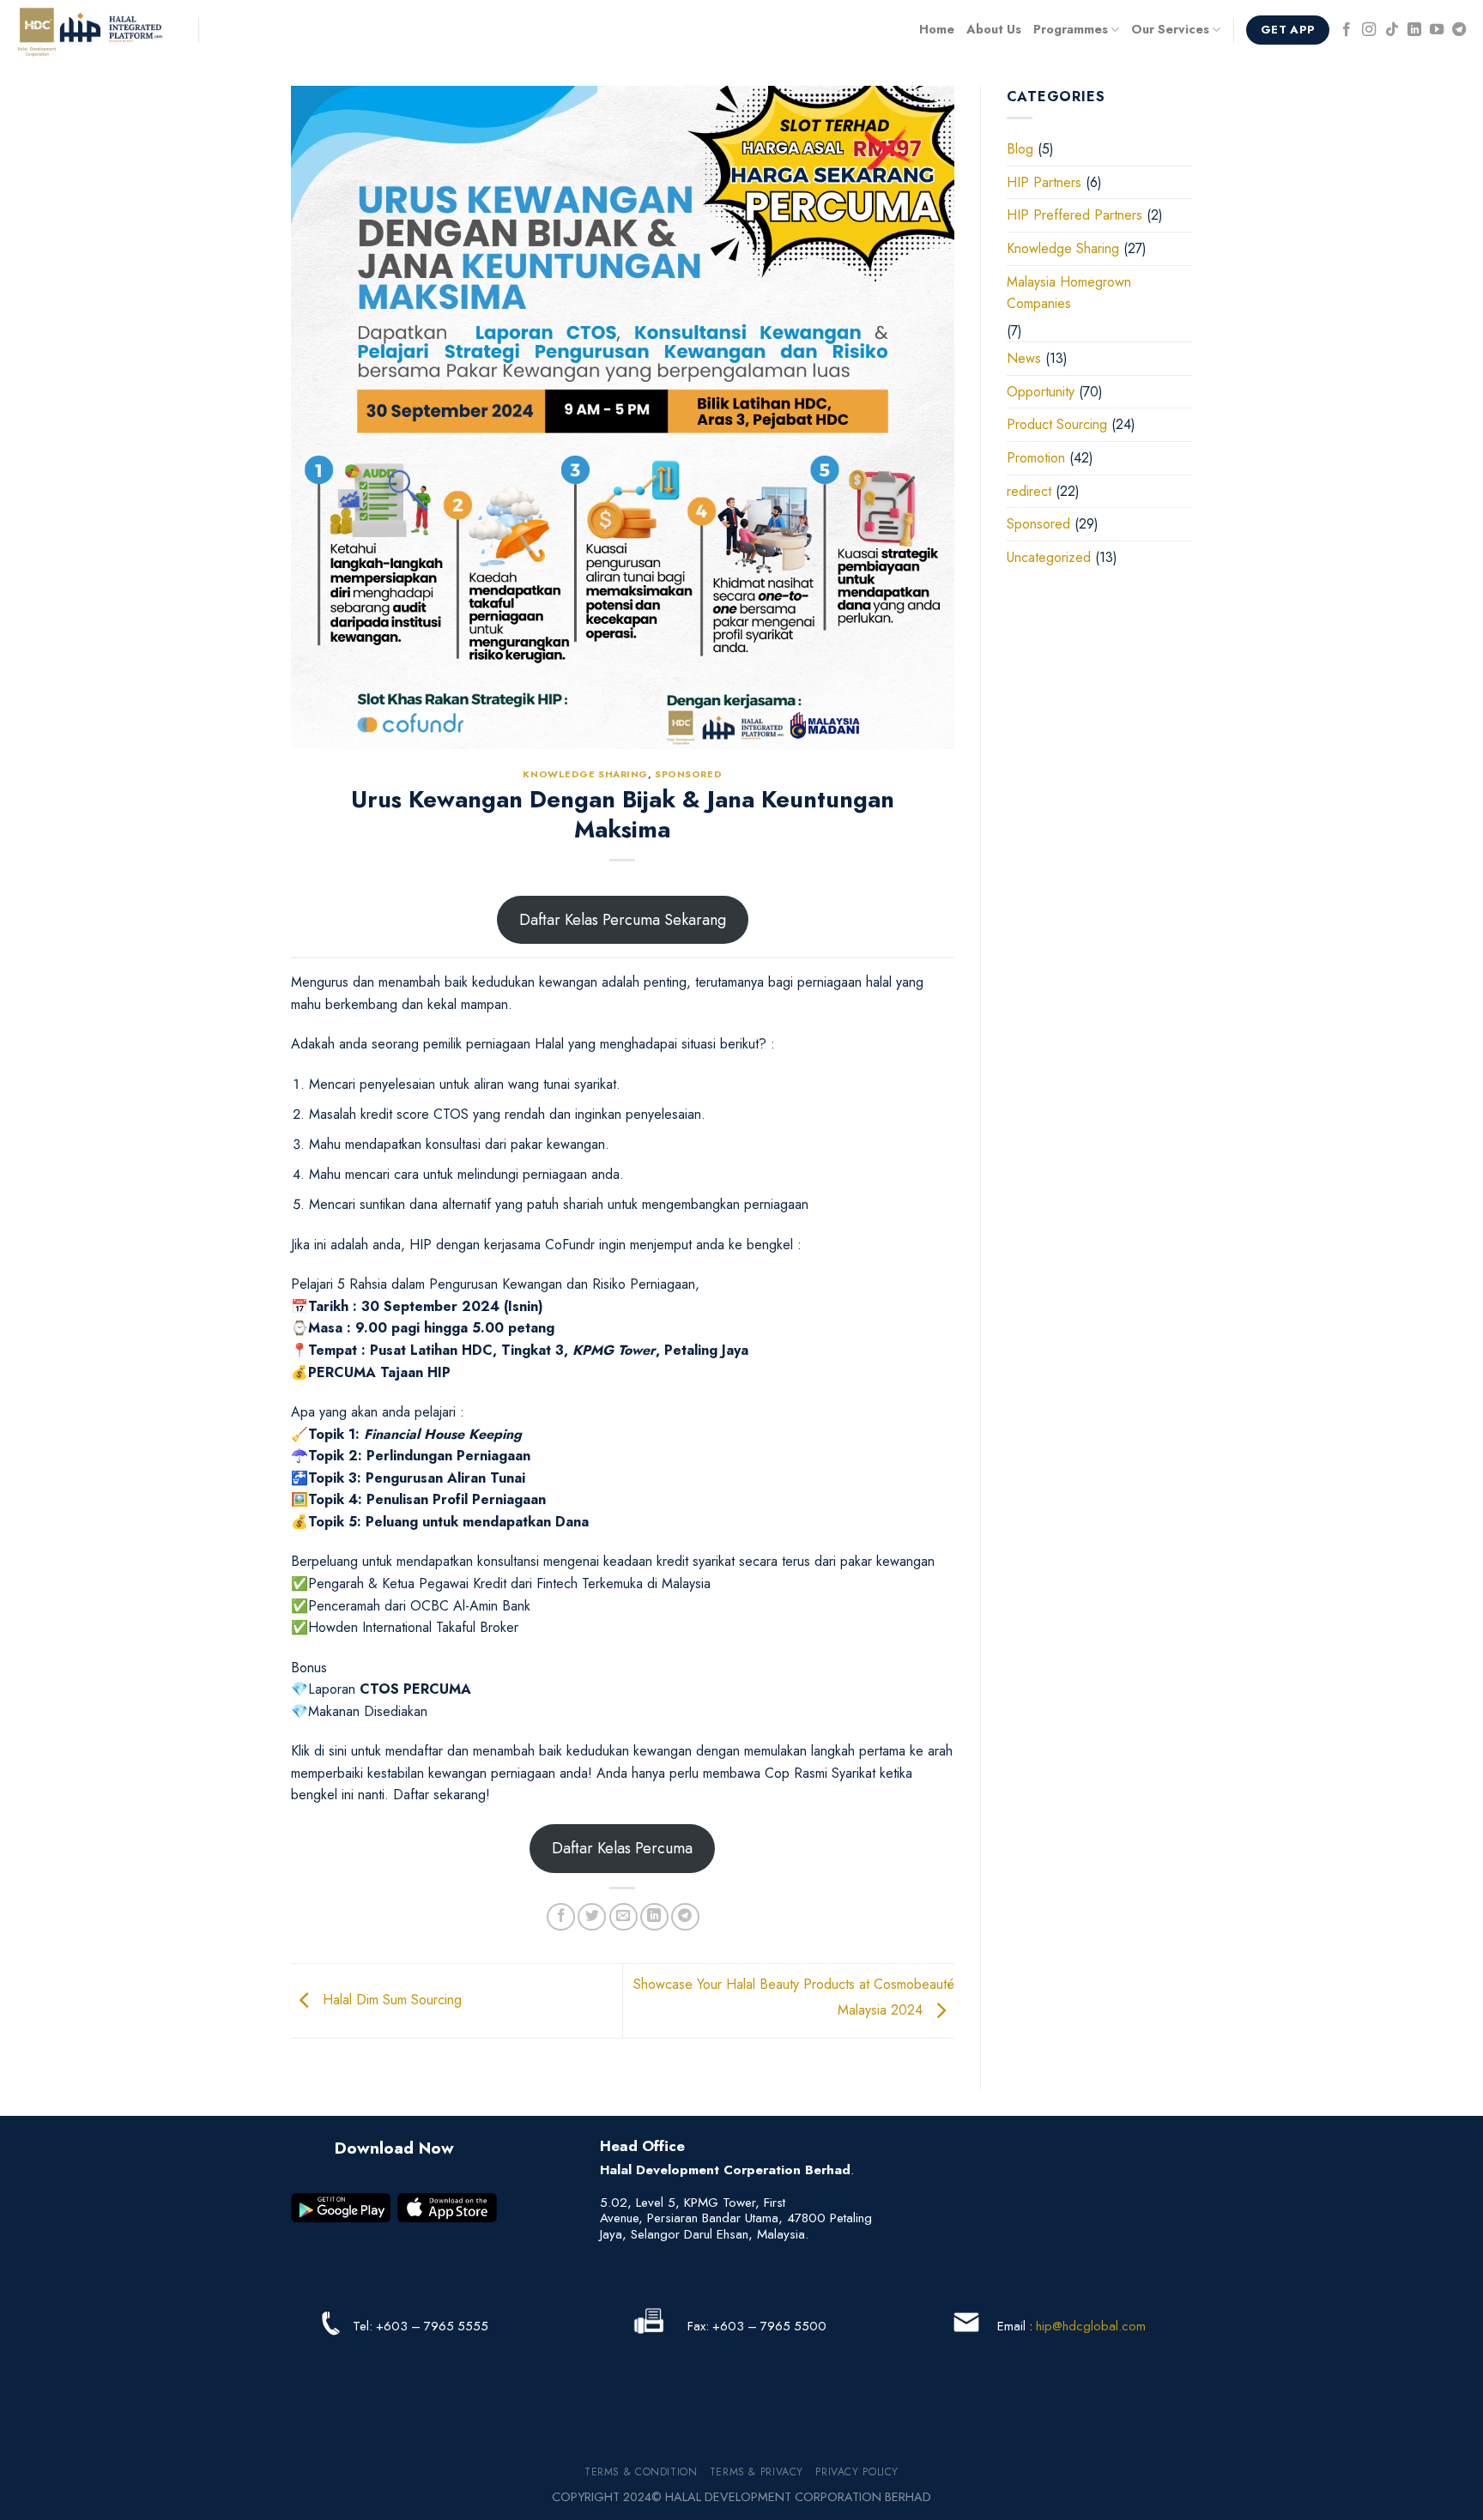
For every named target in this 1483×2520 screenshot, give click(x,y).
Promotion (1036, 458)
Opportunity (1041, 392)
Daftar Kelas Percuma (622, 1848)
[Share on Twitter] (592, 1917)
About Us (994, 29)
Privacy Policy (857, 2472)
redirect (1029, 491)
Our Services (1170, 29)
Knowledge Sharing (585, 774)
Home (937, 29)
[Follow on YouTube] (1437, 30)
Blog (1020, 149)
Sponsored (688, 774)
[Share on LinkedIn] (654, 1917)
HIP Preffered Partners (1074, 215)
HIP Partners (1044, 182)
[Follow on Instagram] (1369, 30)
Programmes (1071, 29)
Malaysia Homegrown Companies (1069, 293)
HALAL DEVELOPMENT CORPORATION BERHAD (798, 2497)
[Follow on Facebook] (1347, 30)
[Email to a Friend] (623, 1917)
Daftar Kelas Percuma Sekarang (623, 920)
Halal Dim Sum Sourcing (390, 2000)
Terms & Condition (641, 2472)
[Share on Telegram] (685, 1917)
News (1024, 358)
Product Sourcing (1057, 424)
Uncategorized (1049, 557)
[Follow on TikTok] (1392, 30)
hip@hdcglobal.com (1091, 2326)
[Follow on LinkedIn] (1414, 30)
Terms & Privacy (757, 2472)
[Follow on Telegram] (1459, 30)
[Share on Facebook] (561, 1917)
